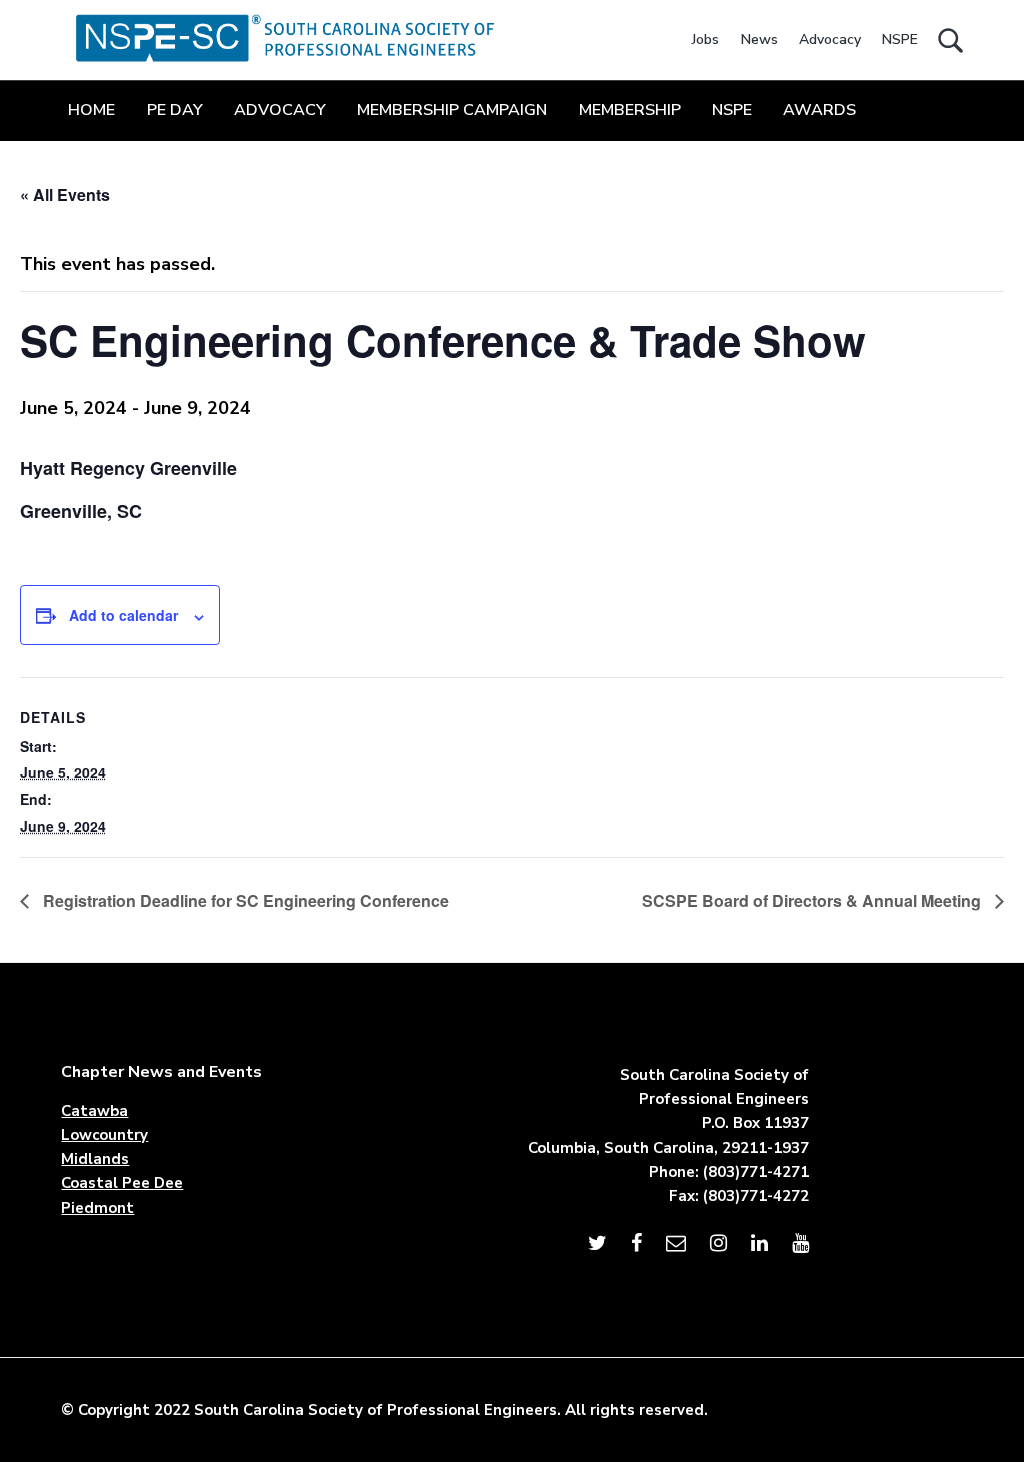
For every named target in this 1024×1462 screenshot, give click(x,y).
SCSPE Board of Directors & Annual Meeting (813, 900)
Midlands (95, 1159)
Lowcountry (104, 1135)
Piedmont (97, 1208)
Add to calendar (123, 615)
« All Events (65, 194)
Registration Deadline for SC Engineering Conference (244, 900)
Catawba (94, 1111)
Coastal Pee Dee (122, 1183)
